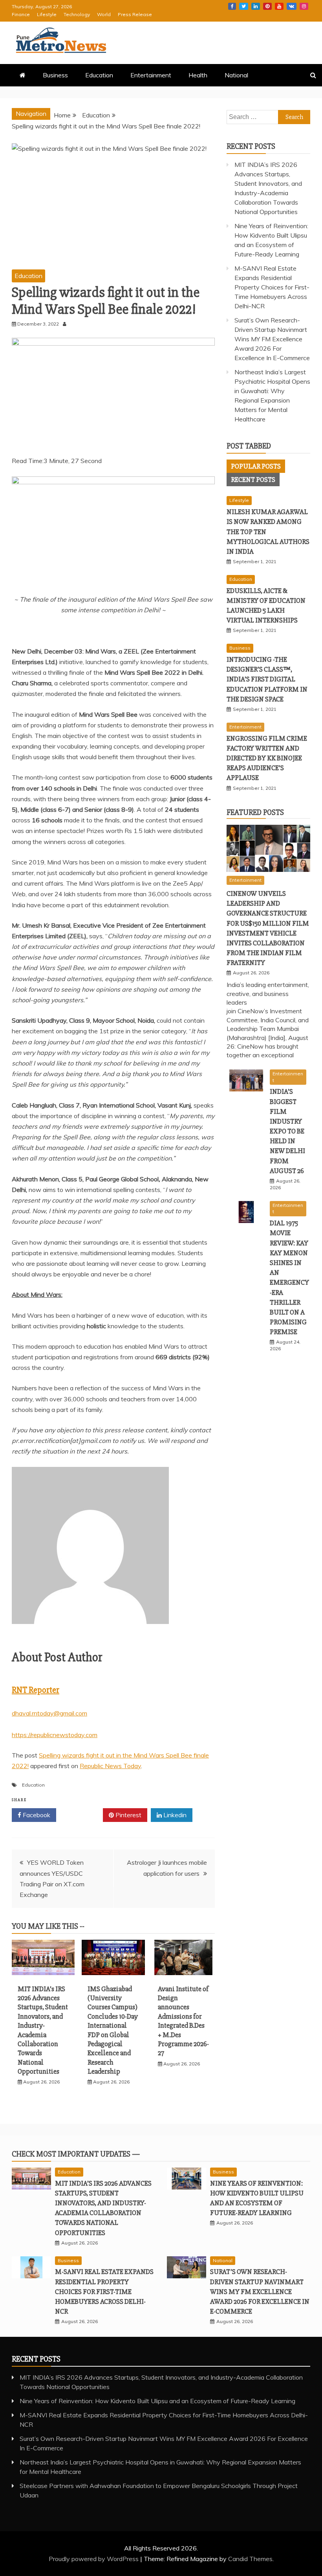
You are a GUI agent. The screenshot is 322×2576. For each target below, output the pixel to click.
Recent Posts (253, 480)
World (104, 14)
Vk (292, 6)
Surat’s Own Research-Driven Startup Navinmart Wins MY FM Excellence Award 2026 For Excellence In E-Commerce (272, 339)
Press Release (135, 14)
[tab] (256, 466)
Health (198, 75)
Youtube (279, 6)
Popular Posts (256, 466)
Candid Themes (250, 2559)
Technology (77, 14)
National (236, 75)
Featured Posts (255, 812)
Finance (21, 14)
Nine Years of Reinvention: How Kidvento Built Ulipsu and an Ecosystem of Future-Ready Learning (157, 2401)
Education (99, 75)
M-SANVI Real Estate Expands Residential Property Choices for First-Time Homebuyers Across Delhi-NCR (272, 287)
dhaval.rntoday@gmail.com (49, 1713)
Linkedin (256, 6)
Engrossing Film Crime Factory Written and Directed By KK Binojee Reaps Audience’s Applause (267, 758)
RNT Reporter (36, 1690)
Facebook (232, 6)
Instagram (304, 6)
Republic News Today (110, 1766)
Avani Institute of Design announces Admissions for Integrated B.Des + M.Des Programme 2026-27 (183, 2021)
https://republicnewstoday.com (55, 1735)
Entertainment (151, 75)
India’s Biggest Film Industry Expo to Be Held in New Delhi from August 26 (287, 1131)
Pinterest (267, 6)
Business (55, 75)
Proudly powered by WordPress (94, 2559)
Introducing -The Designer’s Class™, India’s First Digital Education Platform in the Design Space (267, 679)
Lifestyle (47, 14)
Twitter (244, 6)
